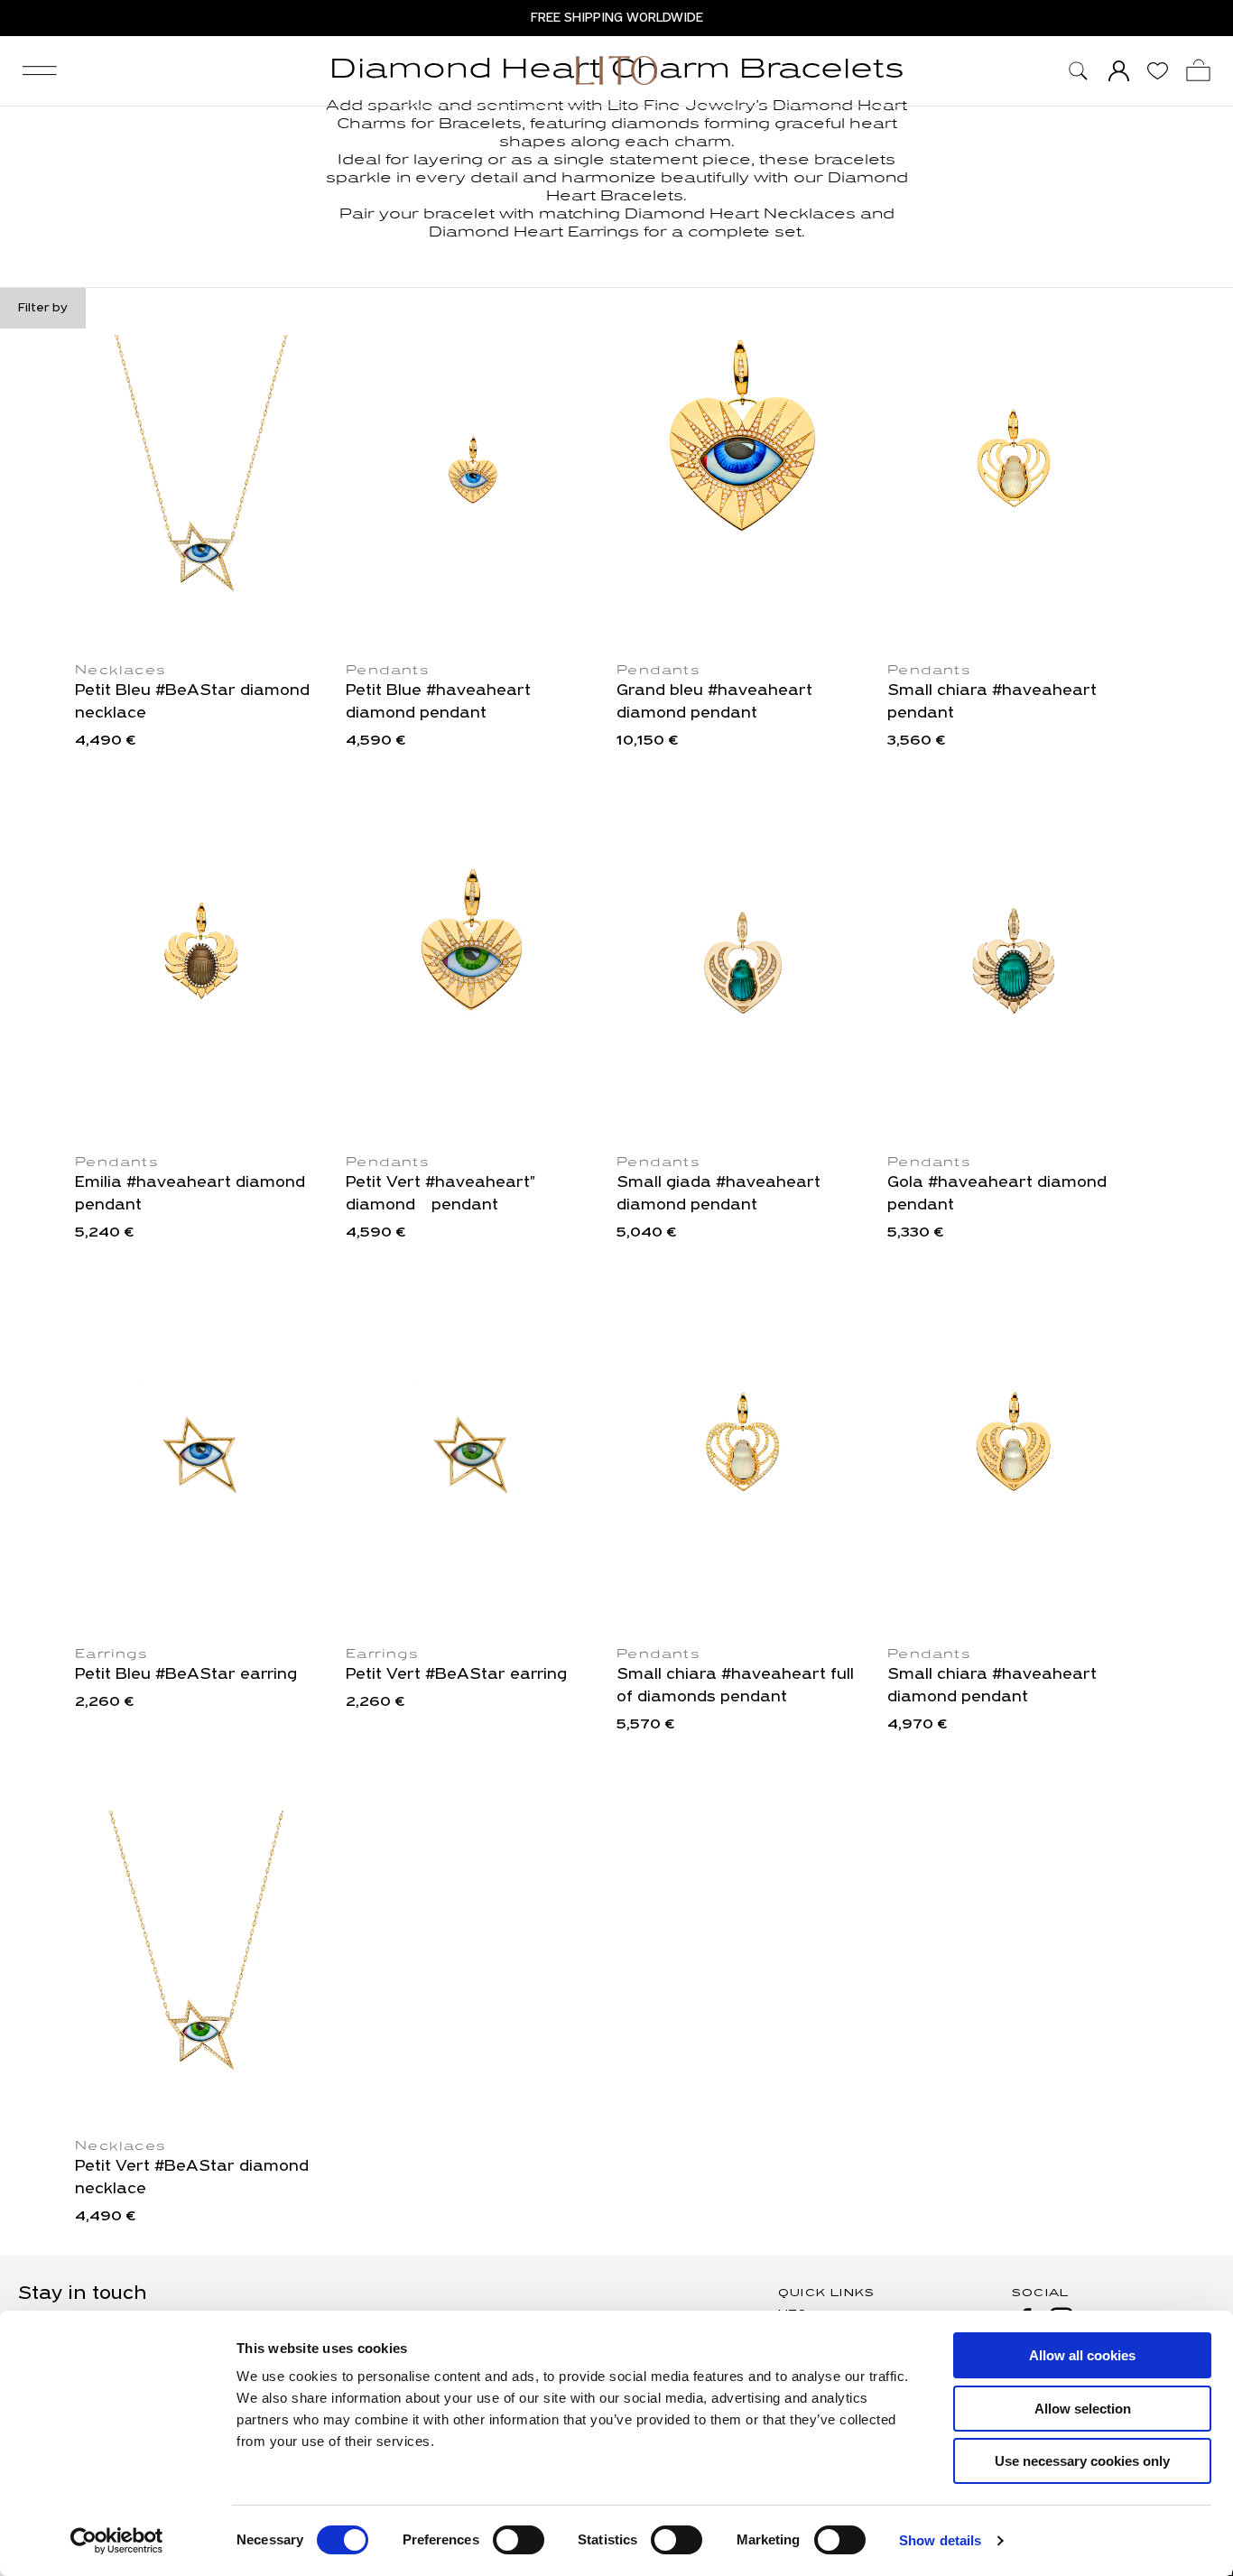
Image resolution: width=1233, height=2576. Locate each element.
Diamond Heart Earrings (536, 233)
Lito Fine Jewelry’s (688, 107)
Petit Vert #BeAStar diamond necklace (192, 2178)
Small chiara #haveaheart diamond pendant (992, 1686)
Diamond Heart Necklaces (738, 215)
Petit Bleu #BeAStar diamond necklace (192, 703)
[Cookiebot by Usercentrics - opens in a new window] (117, 2541)
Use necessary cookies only (1082, 2461)
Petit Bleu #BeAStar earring (186, 1675)
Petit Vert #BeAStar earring (456, 1675)
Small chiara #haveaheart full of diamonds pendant (735, 1686)
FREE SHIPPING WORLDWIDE (617, 18)
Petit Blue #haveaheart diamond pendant (438, 703)
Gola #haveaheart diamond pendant (997, 1195)
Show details (940, 2540)
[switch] (519, 2540)
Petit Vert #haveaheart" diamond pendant (440, 1195)
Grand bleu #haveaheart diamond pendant (714, 703)
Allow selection (1083, 2409)
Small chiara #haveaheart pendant (992, 703)
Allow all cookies (1082, 2355)
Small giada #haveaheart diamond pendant (718, 1195)
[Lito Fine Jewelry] (616, 70)
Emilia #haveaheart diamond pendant (190, 1195)
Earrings (111, 1655)
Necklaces (121, 671)
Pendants (388, 671)
